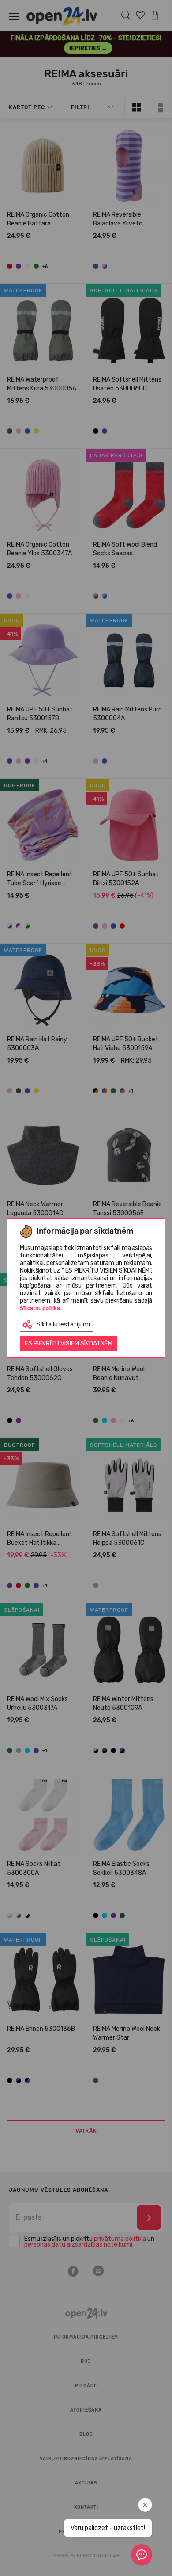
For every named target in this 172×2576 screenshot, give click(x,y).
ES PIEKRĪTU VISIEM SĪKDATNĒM (69, 1343)
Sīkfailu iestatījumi (63, 1324)
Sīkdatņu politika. (40, 1308)
